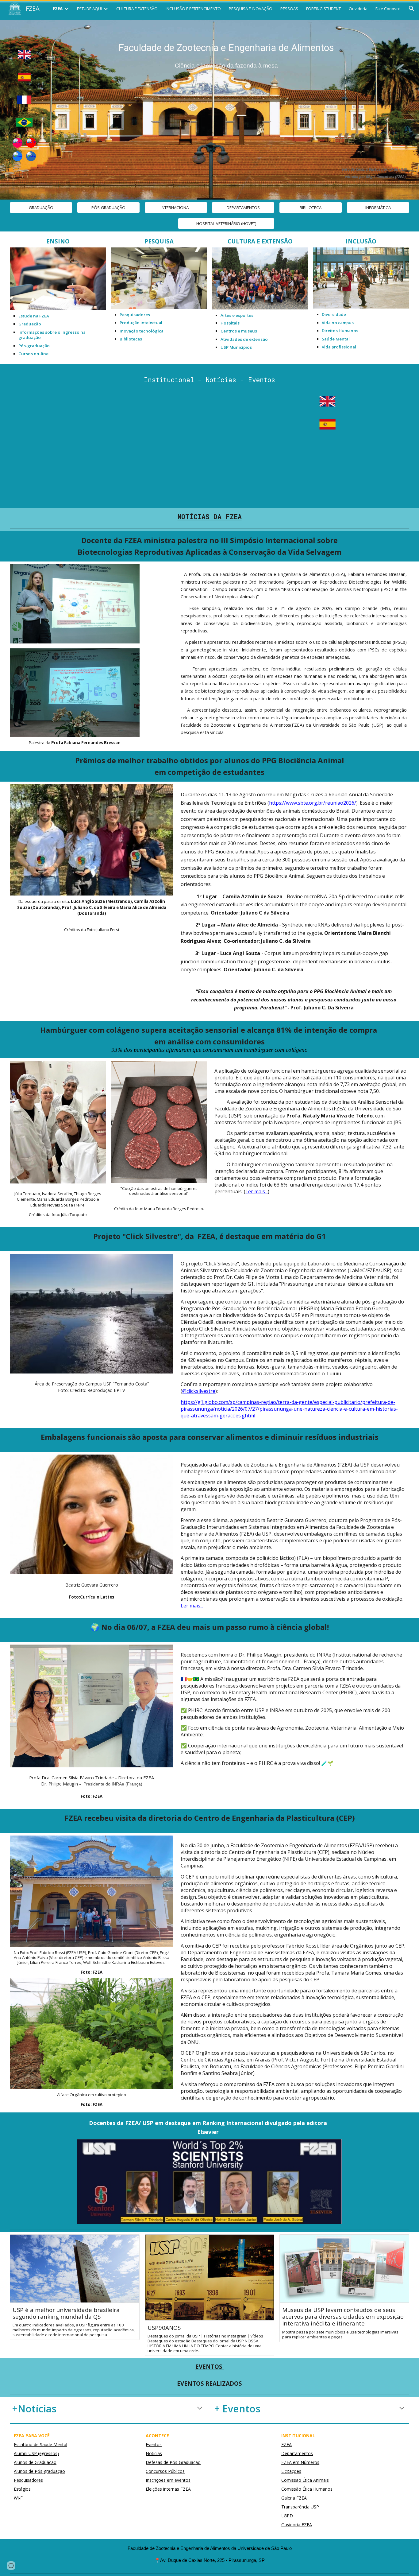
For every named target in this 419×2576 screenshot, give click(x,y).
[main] (226, 54)
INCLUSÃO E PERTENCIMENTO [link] (193, 9)
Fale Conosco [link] (388, 9)
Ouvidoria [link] (358, 9)
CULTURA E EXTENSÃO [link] (137, 9)
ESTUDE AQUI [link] (89, 9)
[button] (412, 9)
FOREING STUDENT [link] (323, 9)
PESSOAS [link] (289, 9)
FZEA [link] (58, 9)
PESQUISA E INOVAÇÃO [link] (251, 9)
